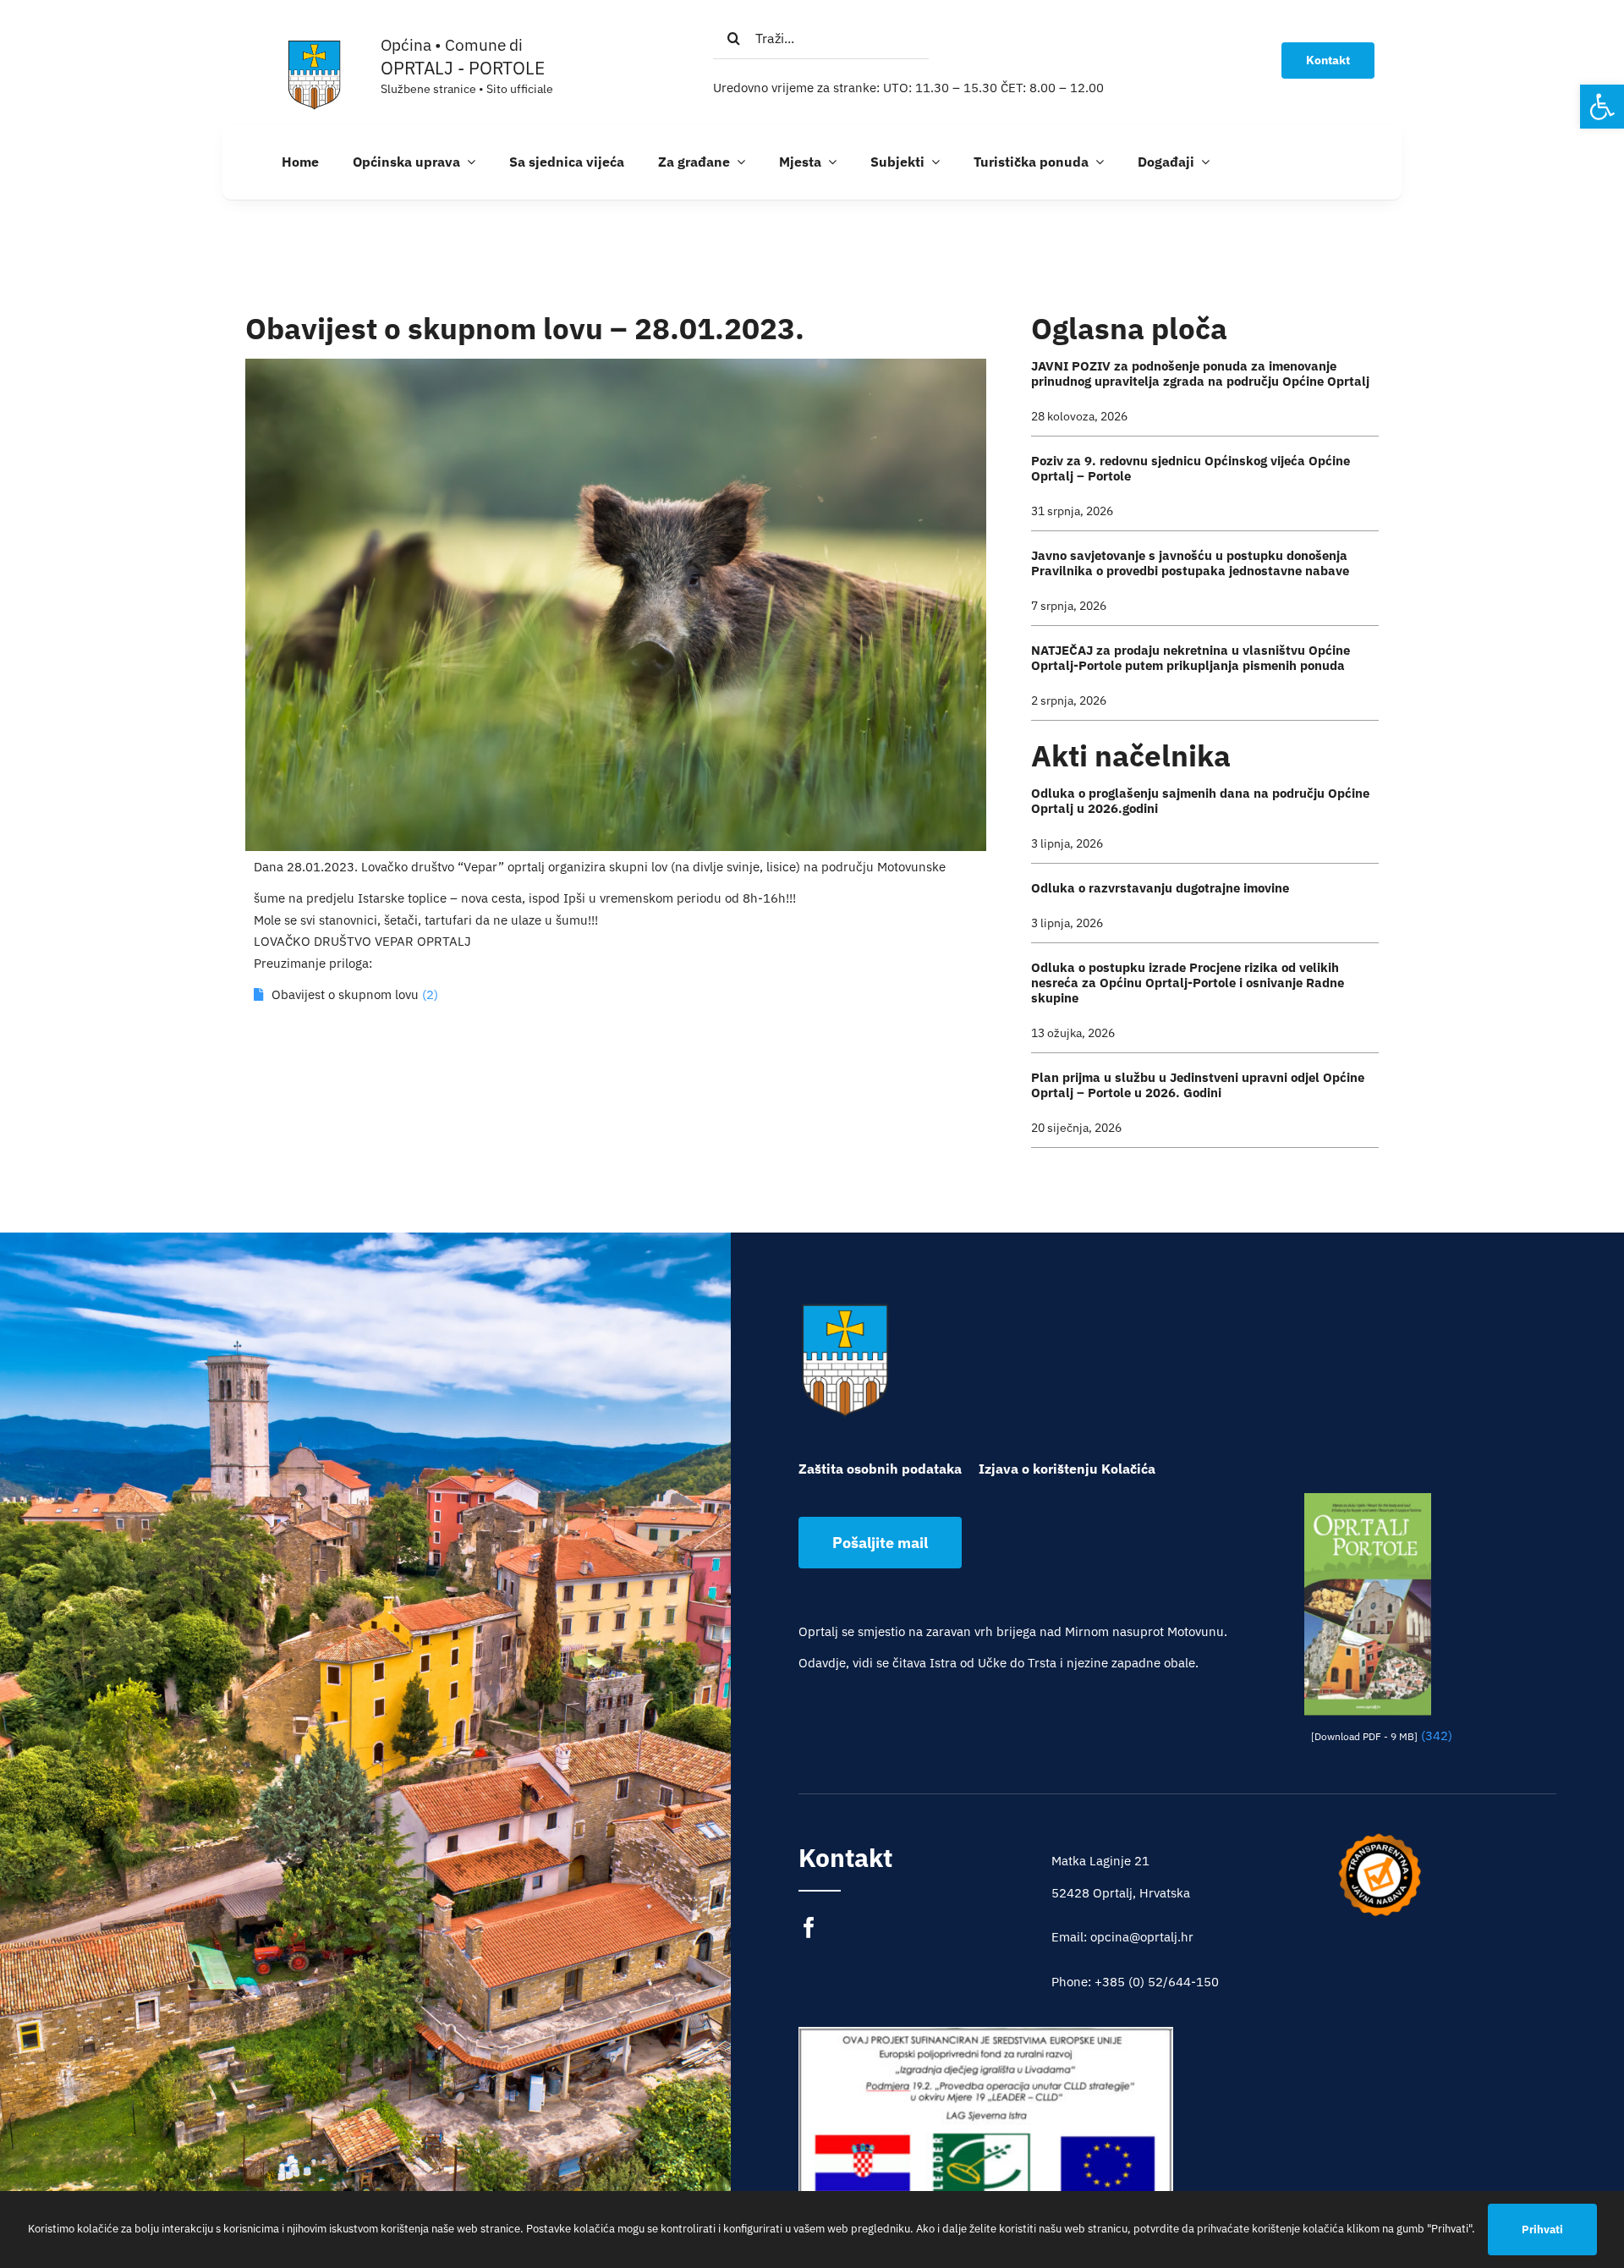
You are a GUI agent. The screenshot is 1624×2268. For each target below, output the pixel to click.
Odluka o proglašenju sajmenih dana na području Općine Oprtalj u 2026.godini (1200, 801)
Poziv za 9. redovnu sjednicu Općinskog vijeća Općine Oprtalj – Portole (1191, 468)
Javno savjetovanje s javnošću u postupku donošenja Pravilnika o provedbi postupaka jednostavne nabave (1190, 563)
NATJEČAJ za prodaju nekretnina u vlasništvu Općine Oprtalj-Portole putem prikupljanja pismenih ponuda (1191, 658)
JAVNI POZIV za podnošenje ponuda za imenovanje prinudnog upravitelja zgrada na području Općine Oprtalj (1200, 373)
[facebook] (809, 1928)
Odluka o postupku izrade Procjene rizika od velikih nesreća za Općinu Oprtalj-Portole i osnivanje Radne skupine (1188, 983)
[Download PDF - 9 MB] (1364, 1736)
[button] (1602, 107)
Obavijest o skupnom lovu (345, 994)
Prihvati (1542, 2230)
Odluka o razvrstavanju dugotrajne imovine (1160, 888)
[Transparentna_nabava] (1380, 1839)
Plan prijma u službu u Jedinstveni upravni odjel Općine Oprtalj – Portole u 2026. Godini (1198, 1085)
